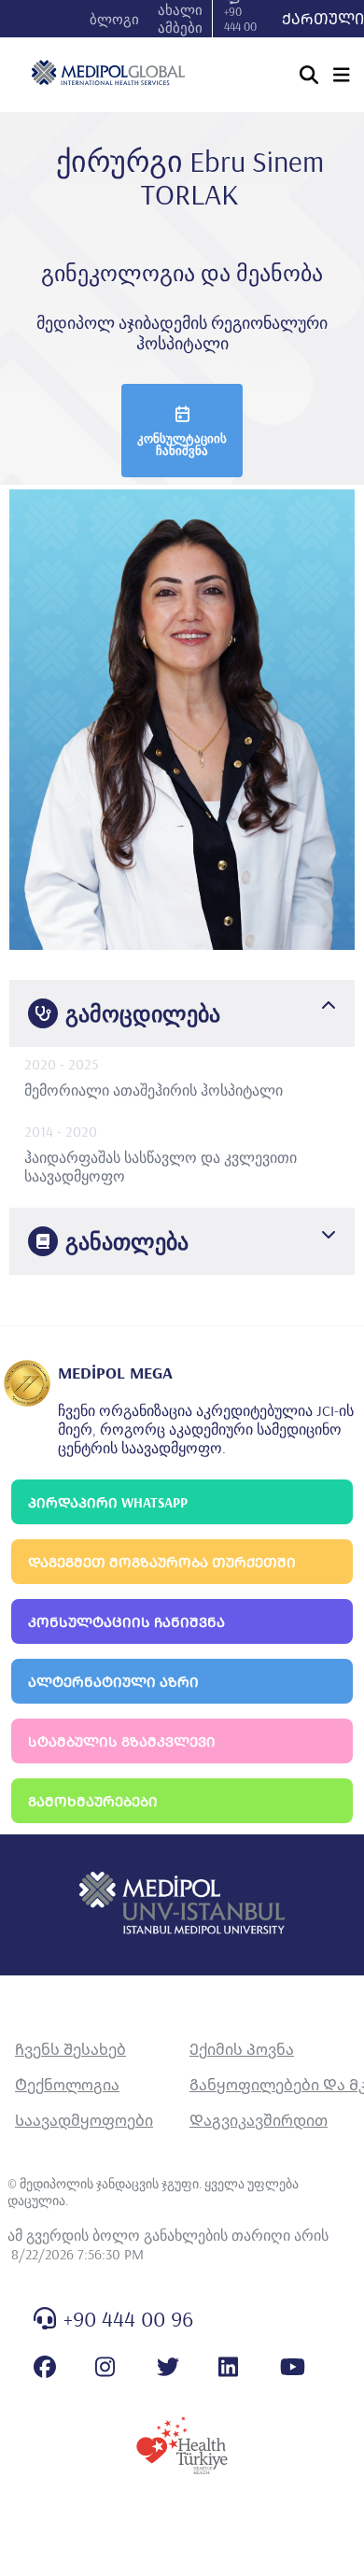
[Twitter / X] (168, 2367)
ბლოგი (114, 19)
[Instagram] (105, 2367)
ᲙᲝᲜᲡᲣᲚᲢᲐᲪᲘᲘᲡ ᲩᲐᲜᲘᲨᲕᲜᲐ (126, 1622)
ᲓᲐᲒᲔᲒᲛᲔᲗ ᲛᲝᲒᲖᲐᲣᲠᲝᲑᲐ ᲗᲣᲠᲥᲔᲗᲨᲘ (162, 1562)
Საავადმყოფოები (84, 2120)
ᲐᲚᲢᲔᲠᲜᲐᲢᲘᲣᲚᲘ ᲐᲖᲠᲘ (113, 1682)
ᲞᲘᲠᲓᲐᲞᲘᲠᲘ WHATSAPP (108, 1502)
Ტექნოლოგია (67, 2085)
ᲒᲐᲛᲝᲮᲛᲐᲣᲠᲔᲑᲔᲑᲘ (93, 1801)
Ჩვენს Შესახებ (70, 2049)
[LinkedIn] (228, 2367)
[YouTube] (293, 2367)
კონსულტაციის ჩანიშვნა (182, 444)
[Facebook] (45, 2367)
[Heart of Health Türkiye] (182, 2445)
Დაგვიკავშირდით (259, 2120)
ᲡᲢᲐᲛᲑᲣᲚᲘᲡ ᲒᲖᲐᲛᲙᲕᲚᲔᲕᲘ (122, 1741)
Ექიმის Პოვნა (242, 2049)
